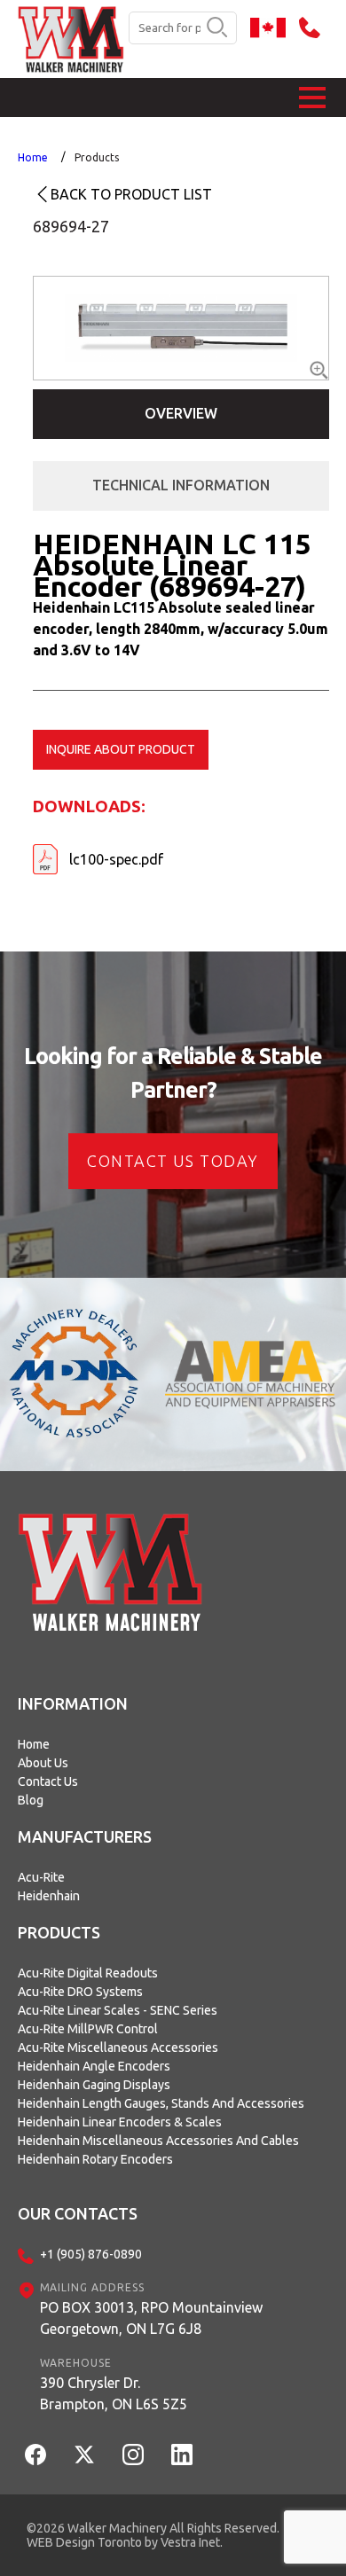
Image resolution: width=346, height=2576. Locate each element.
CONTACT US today (173, 1161)
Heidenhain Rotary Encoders (95, 2159)
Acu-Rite (41, 1877)
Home (33, 157)
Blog (31, 1800)
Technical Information (181, 485)
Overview (181, 413)
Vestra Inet (190, 2542)
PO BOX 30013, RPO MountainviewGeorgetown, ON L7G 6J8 (151, 2318)
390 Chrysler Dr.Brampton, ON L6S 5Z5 (114, 2393)
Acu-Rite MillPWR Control (88, 2029)
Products (97, 157)
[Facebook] (35, 2455)
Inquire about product (121, 749)
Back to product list (131, 194)
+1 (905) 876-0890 (91, 2254)
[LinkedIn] (182, 2455)
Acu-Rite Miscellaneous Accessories (118, 2047)
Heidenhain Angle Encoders (94, 2066)
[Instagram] (133, 2455)
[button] (312, 98)
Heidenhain (49, 1896)
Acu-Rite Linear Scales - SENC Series (118, 2010)
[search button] (217, 28)
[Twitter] (84, 2455)
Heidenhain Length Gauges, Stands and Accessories (161, 2103)
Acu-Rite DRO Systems (80, 1992)
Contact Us (48, 1781)
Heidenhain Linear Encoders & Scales (120, 2122)
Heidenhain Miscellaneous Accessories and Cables (158, 2141)
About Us (43, 1763)
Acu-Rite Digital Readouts (88, 1973)
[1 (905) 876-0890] (314, 27)
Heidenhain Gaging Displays (94, 2085)
